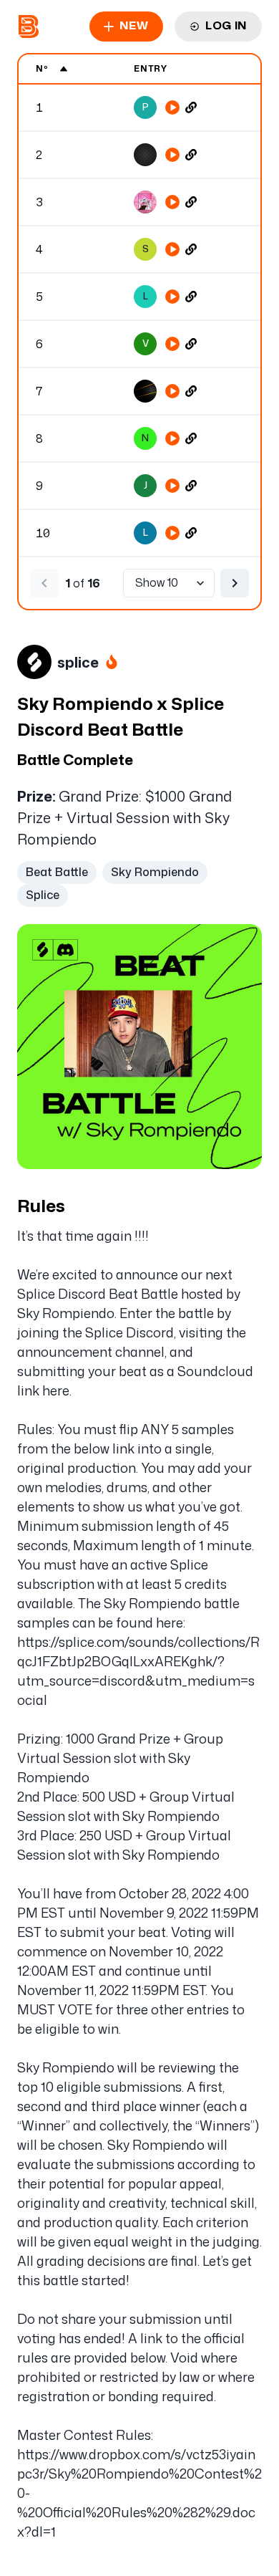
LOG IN (226, 25)
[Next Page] (235, 583)
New (134, 25)
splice (78, 662)
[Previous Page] (44, 583)
